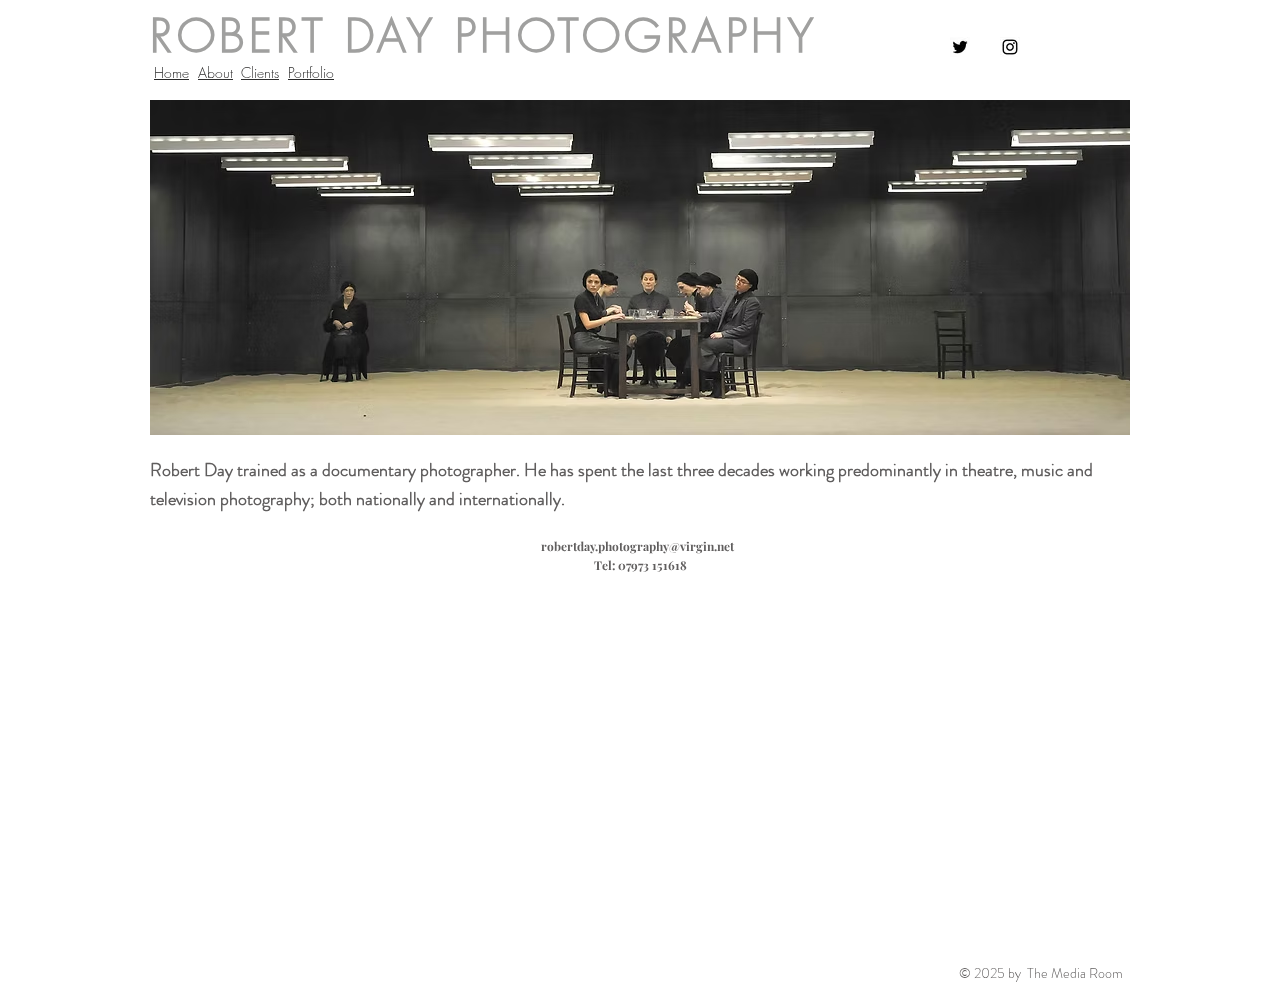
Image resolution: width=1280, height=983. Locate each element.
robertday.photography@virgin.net (637, 546)
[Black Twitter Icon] (960, 47)
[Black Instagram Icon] (1010, 47)
